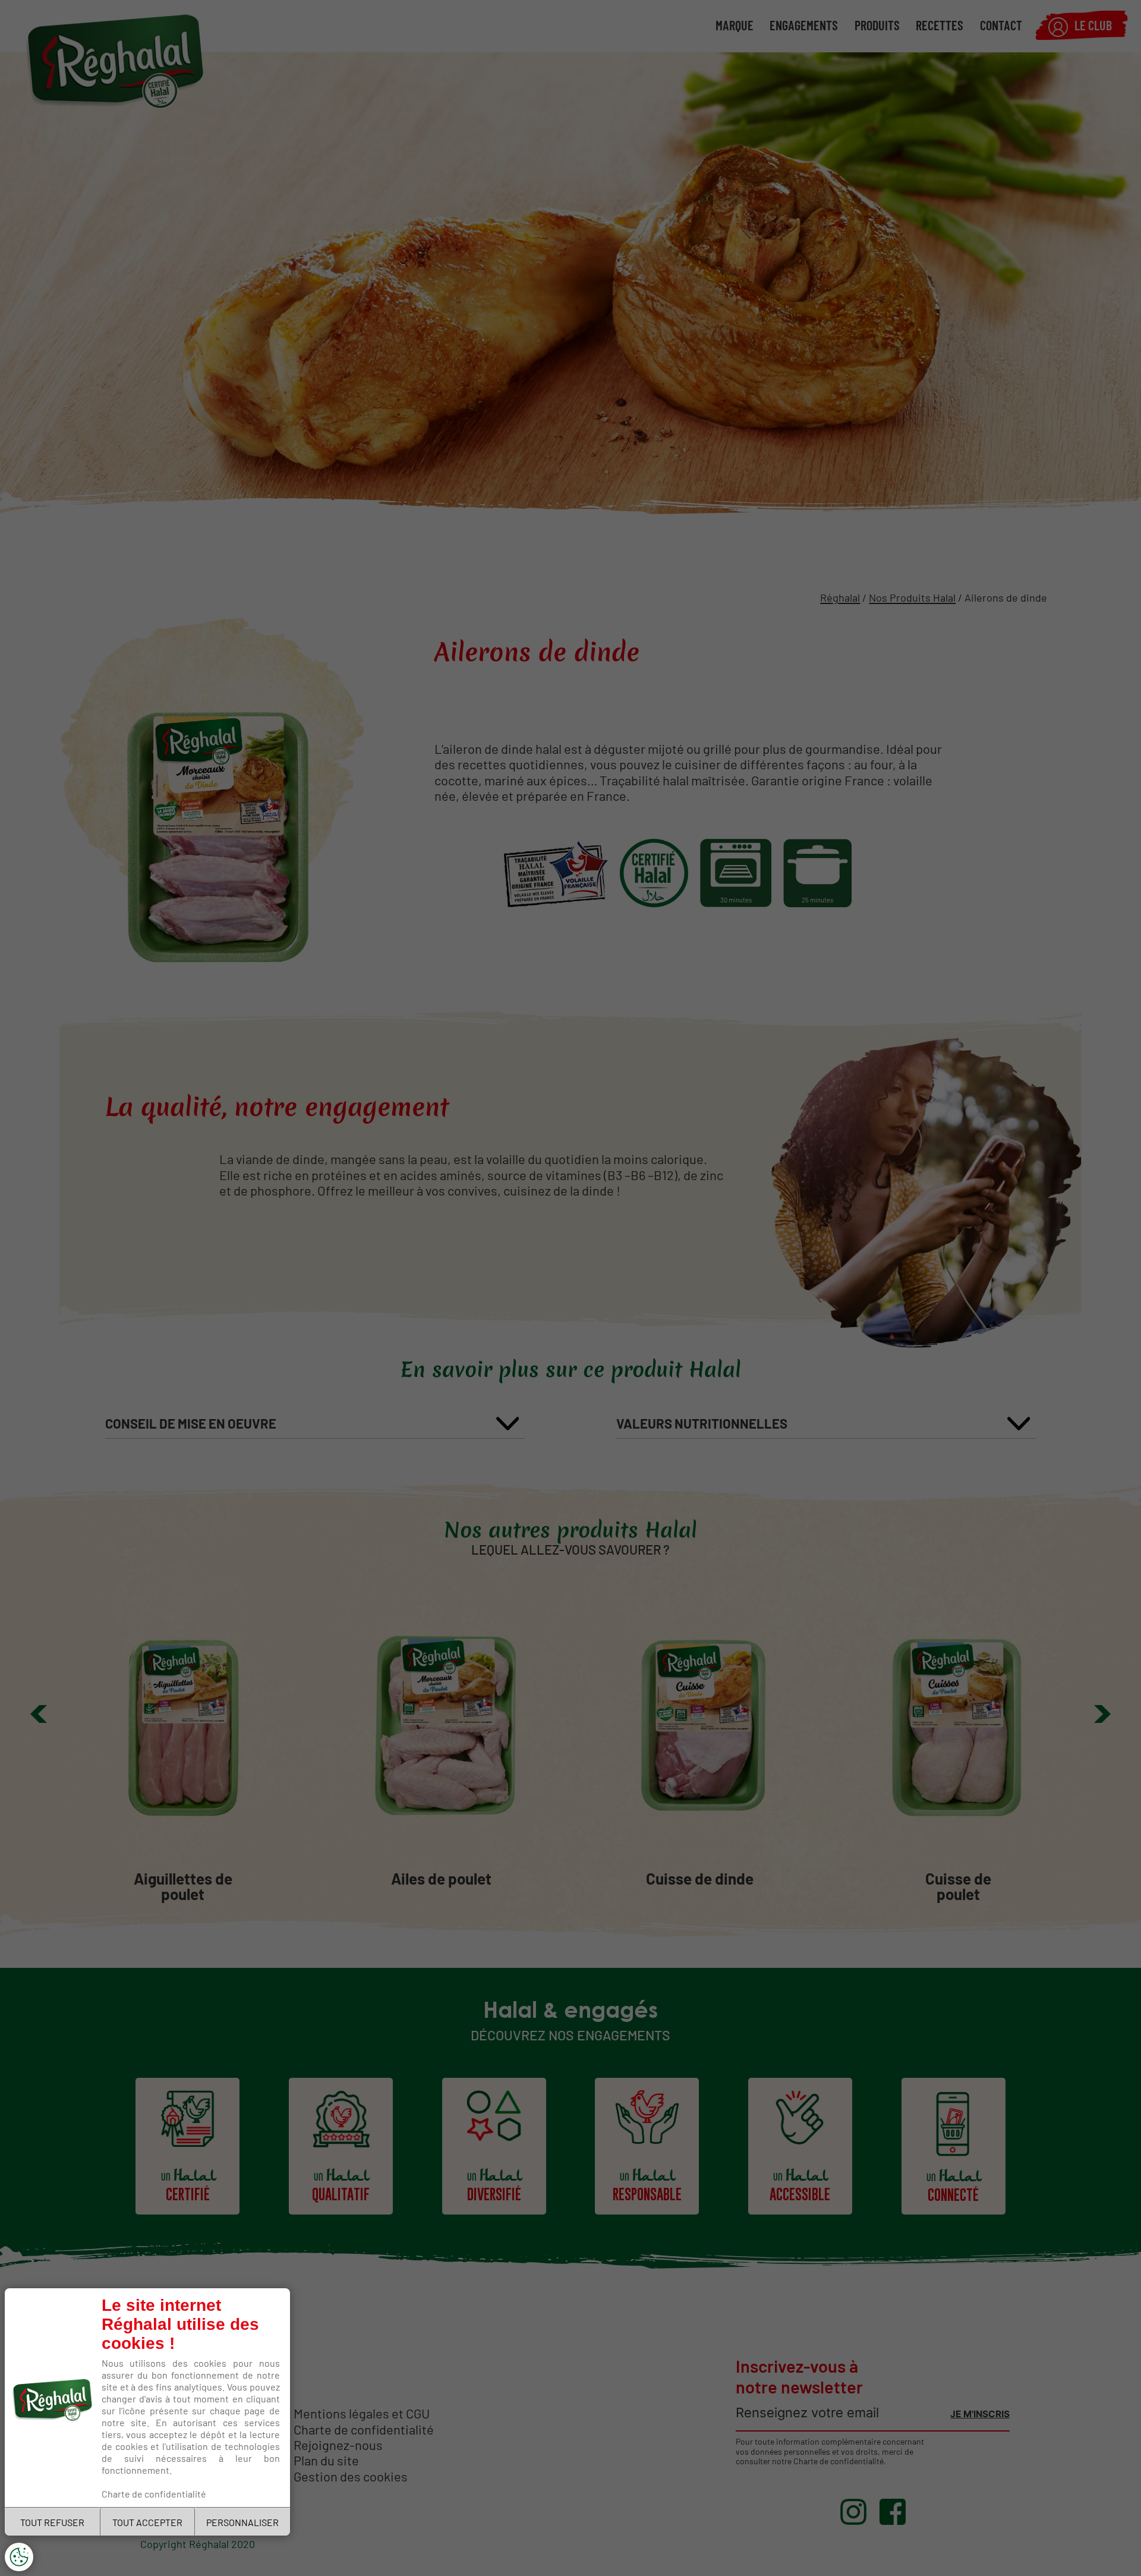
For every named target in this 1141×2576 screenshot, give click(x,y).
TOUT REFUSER (52, 2522)
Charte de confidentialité (154, 2493)
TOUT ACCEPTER (147, 2522)
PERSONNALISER (242, 2522)
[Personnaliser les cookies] (19, 2557)
